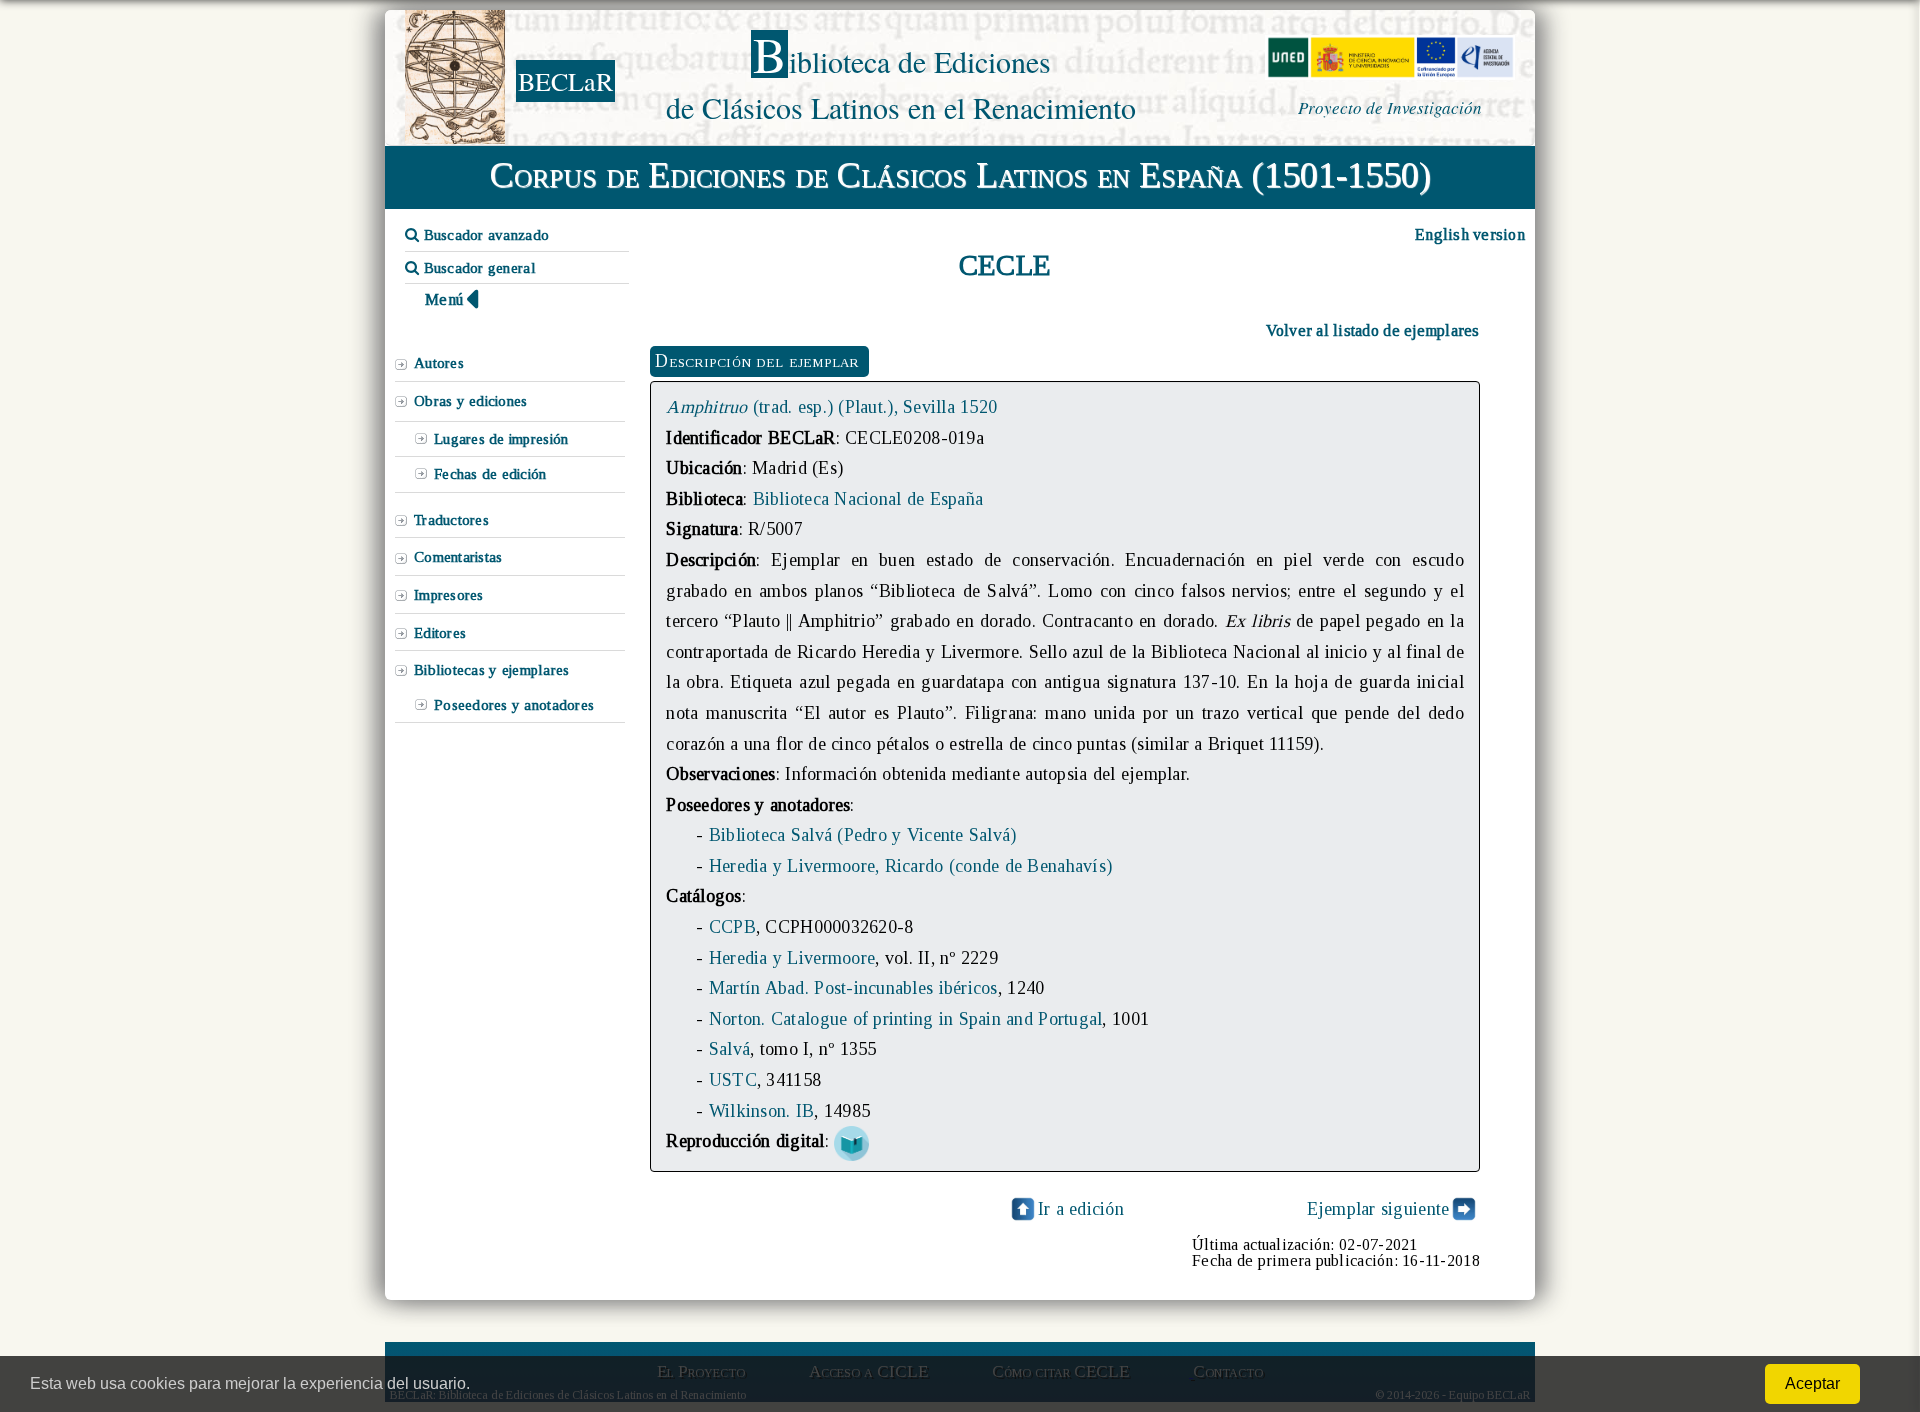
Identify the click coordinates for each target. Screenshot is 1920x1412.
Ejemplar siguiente (1378, 1209)
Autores (439, 363)
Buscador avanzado (484, 235)
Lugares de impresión (501, 439)
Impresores (449, 595)
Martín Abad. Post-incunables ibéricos (853, 988)
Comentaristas (458, 557)
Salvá (729, 1049)
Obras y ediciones (471, 401)
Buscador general (477, 268)
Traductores (451, 520)
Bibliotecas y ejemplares (491, 670)
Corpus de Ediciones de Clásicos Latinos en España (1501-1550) (960, 175)
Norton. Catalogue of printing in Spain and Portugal (906, 1019)
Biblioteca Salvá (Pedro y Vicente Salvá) (863, 835)
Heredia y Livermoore (792, 958)
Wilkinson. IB (761, 1111)
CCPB (732, 927)
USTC (733, 1080)
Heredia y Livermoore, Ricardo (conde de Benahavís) (910, 866)
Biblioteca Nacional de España (868, 499)
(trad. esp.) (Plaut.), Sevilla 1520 (831, 407)
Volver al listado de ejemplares (1373, 330)
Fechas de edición (490, 474)
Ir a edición (1081, 1209)
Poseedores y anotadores (514, 705)
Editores (440, 633)
